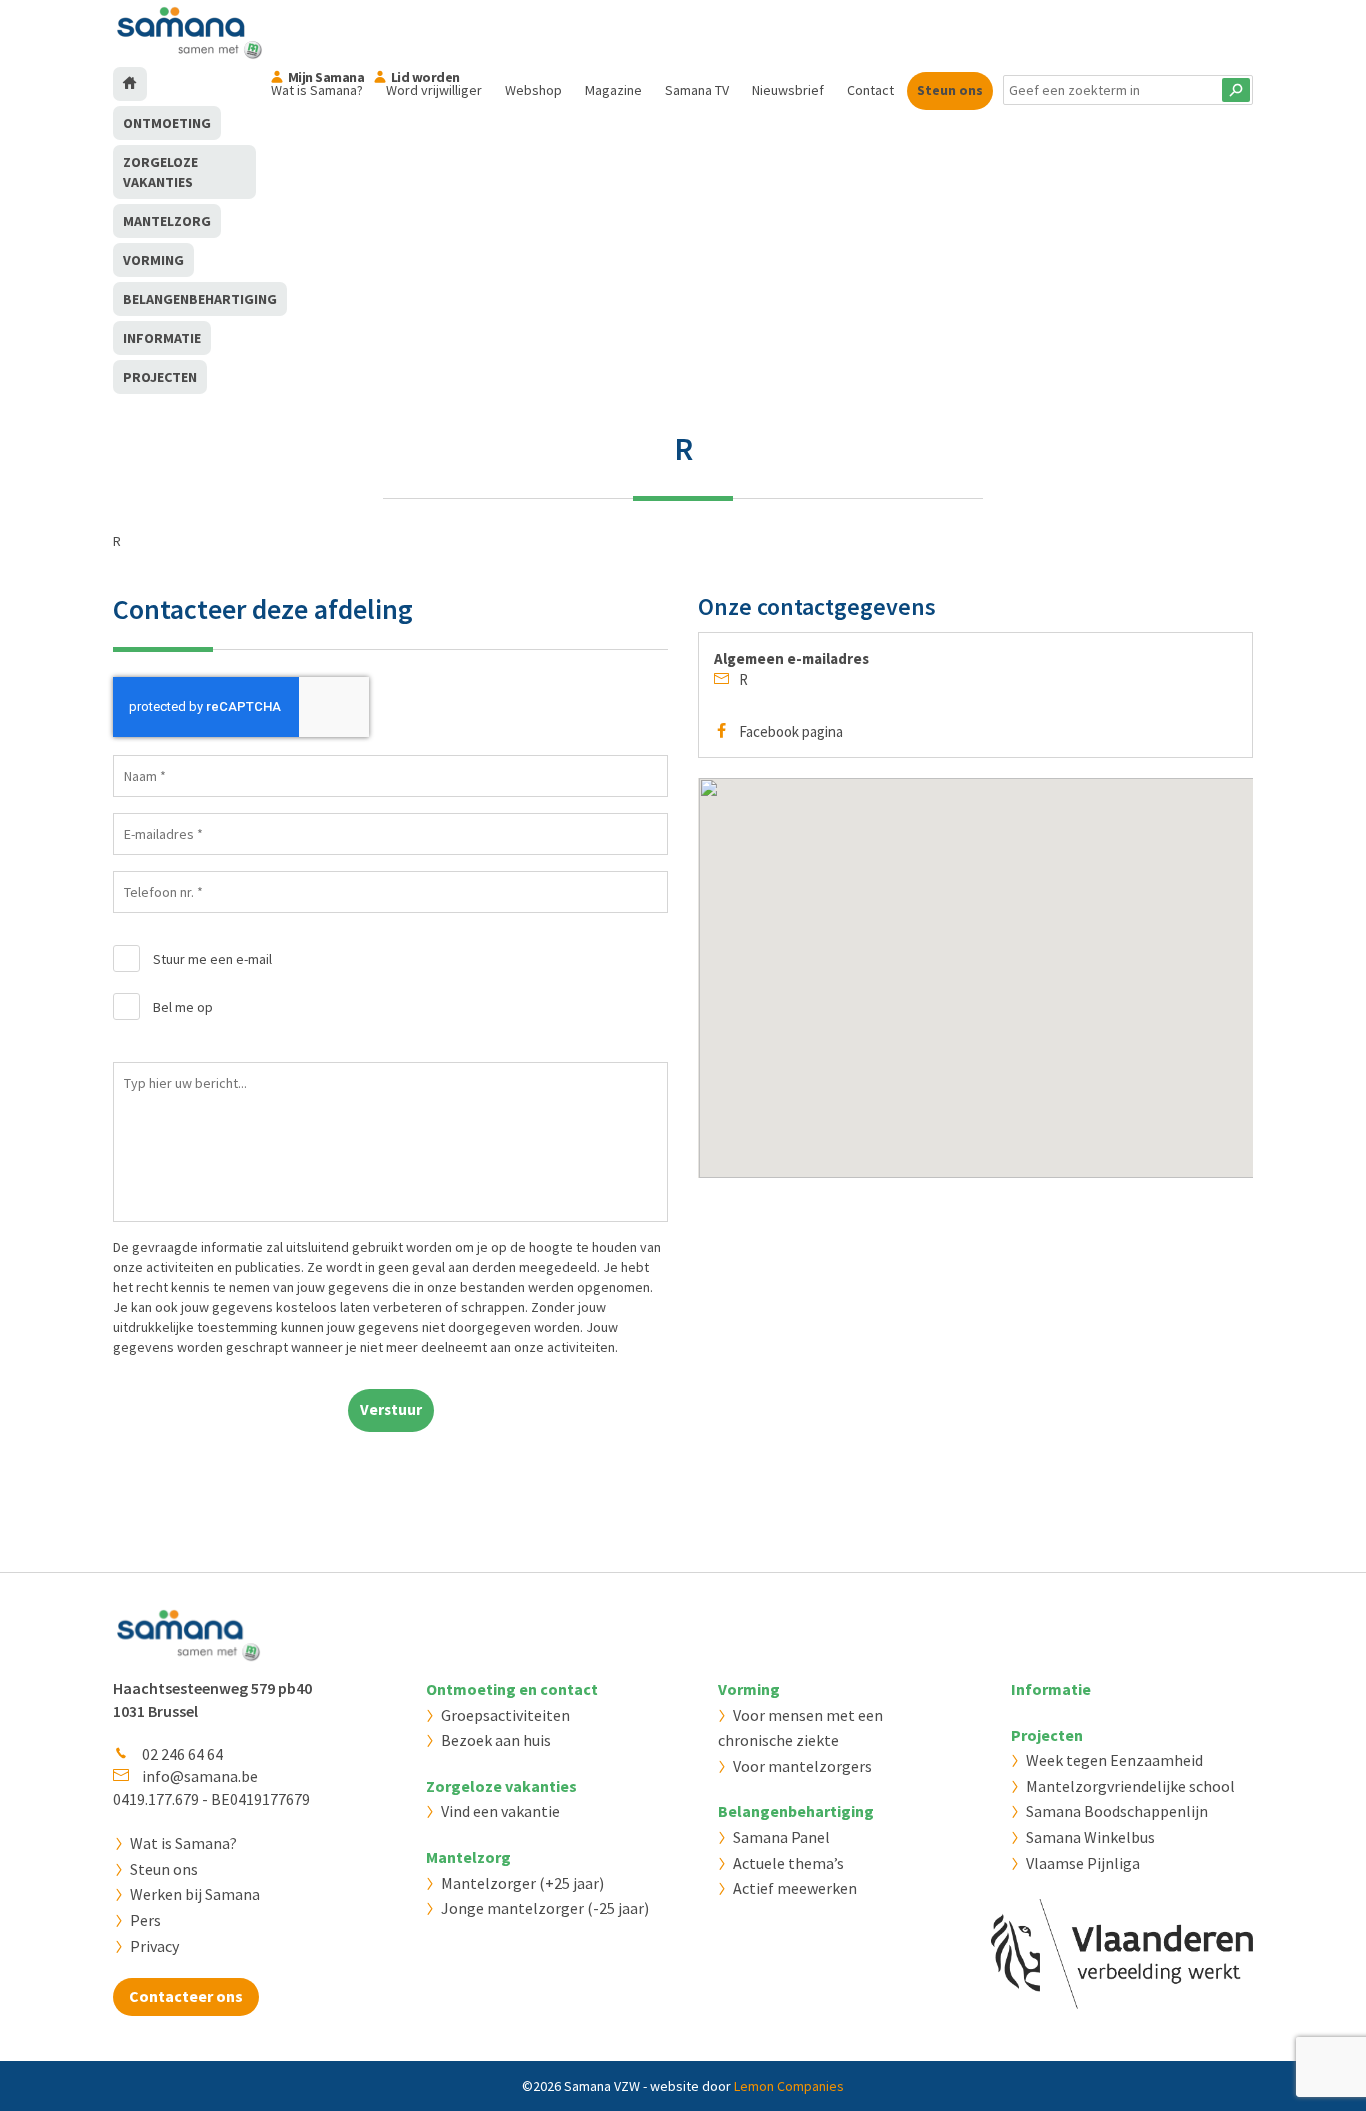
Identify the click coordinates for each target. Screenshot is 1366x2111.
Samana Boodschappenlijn (1117, 1811)
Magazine (613, 90)
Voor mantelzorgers (802, 1766)
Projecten (160, 377)
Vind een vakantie (500, 1811)
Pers (145, 1920)
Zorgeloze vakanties (160, 172)
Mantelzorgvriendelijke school (1130, 1786)
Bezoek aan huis (496, 1740)
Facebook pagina (791, 731)
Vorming (153, 260)
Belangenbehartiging (200, 299)
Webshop (533, 90)
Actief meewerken (795, 1888)
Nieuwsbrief (788, 90)
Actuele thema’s (788, 1863)
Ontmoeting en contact (512, 1689)
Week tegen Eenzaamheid (1114, 1760)
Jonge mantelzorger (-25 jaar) (545, 1908)
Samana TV (697, 90)
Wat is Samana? (183, 1843)
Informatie (162, 338)
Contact (870, 90)
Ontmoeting (167, 123)
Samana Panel (781, 1837)
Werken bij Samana (195, 1894)
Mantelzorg (167, 221)
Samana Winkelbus (1090, 1837)
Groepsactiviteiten (505, 1715)
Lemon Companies (789, 2086)
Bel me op (183, 1007)
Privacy (154, 1946)
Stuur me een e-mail (212, 959)
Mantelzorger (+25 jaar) (522, 1883)
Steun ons (950, 90)
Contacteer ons (186, 1996)
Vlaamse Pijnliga (1083, 1863)
